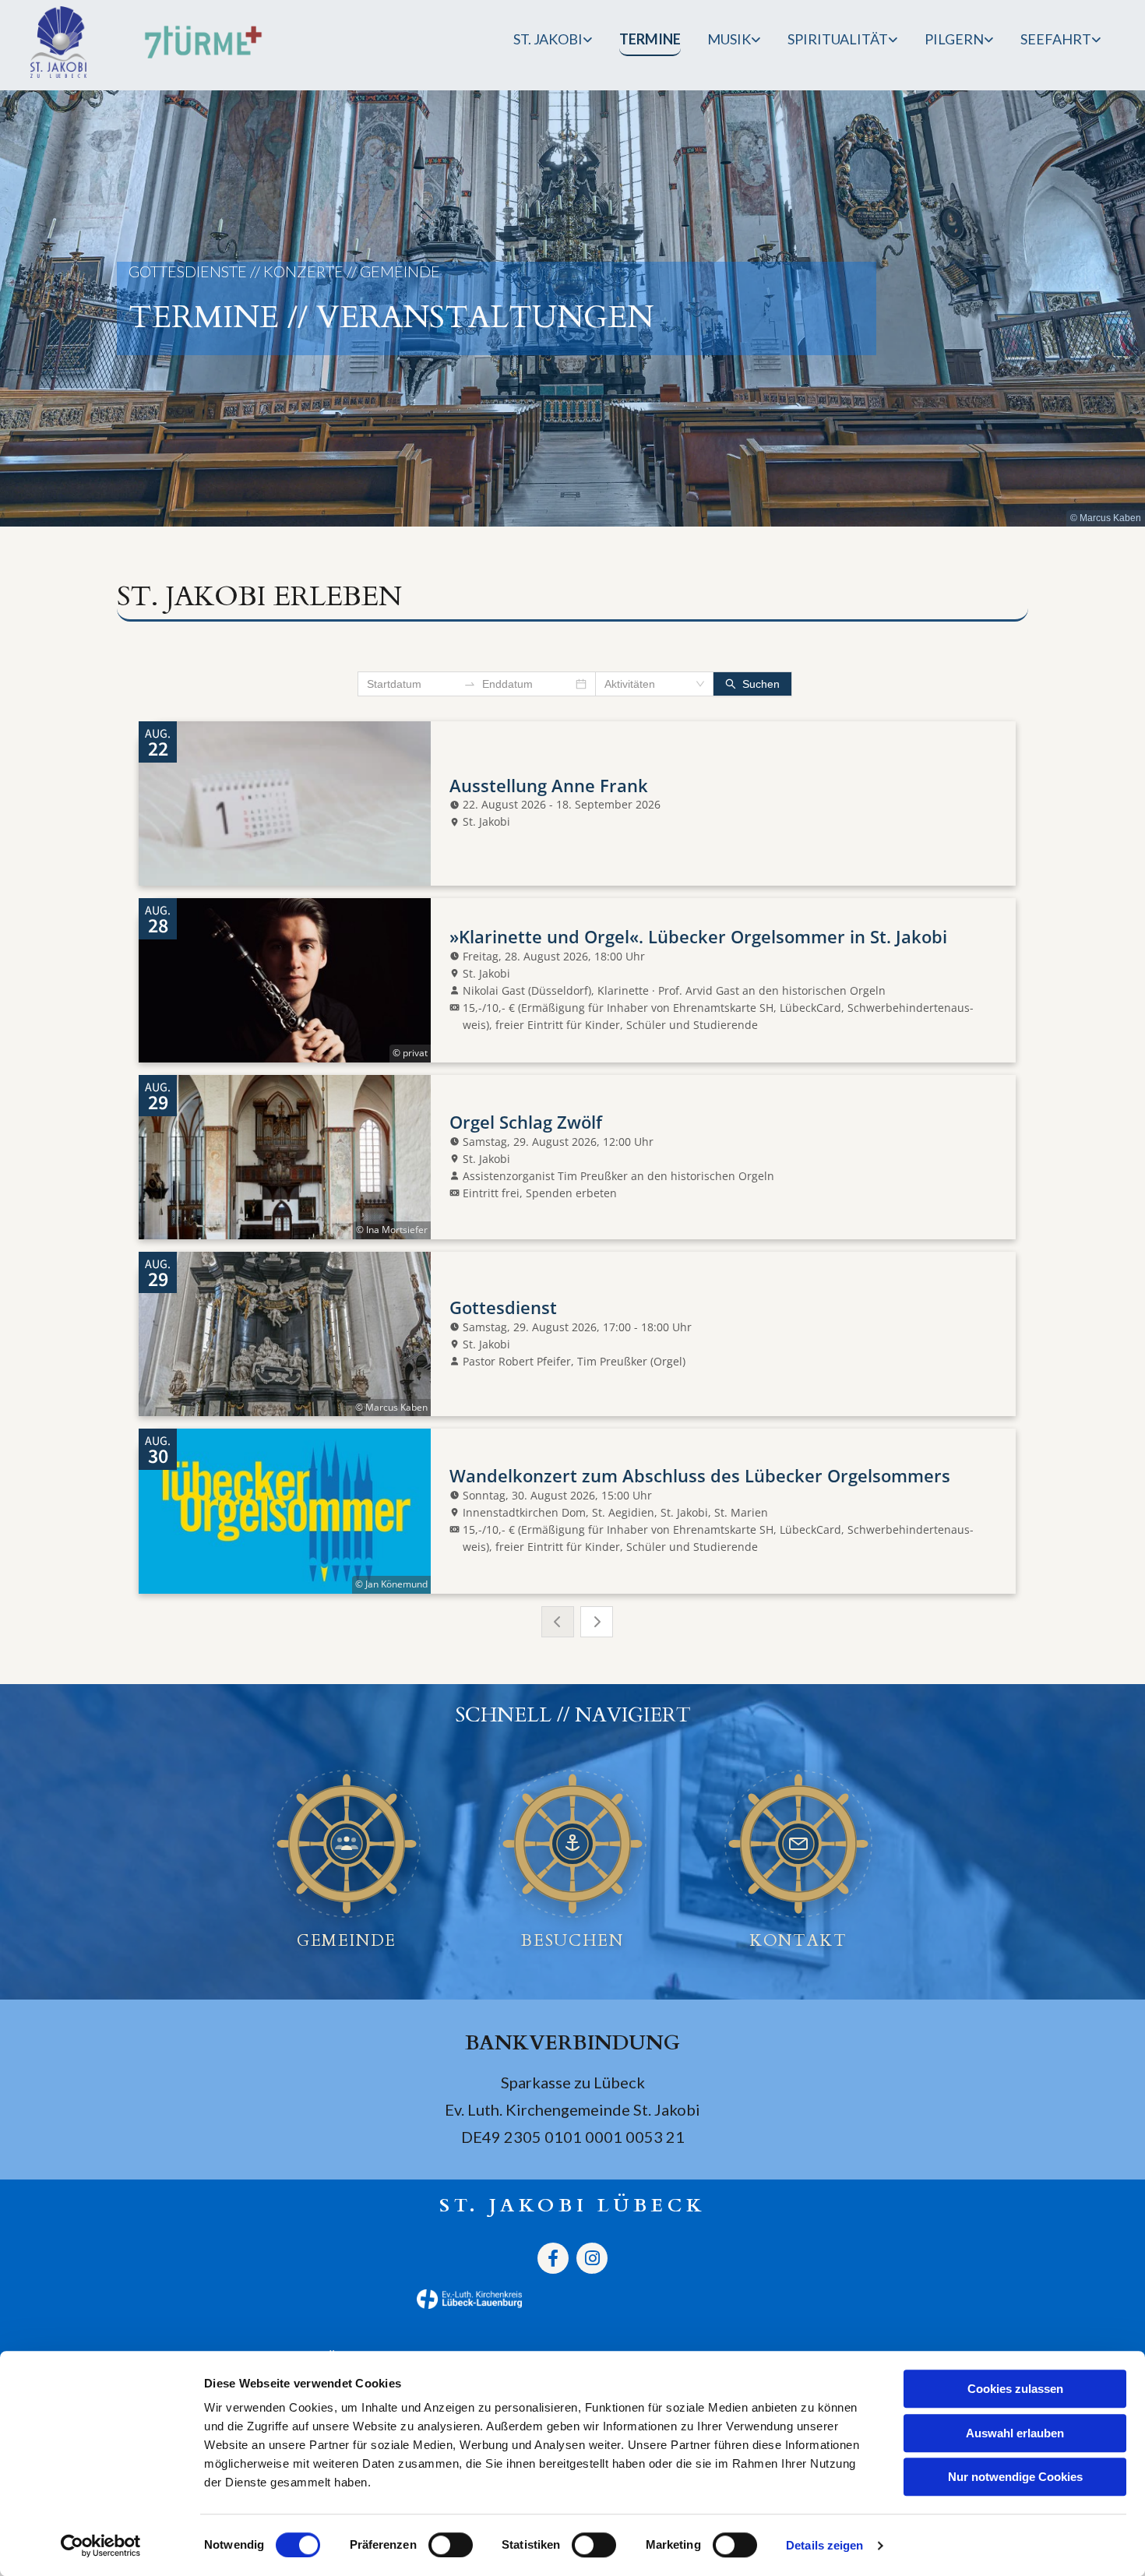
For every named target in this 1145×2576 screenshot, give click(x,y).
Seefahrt (1056, 39)
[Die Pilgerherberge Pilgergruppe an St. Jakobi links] (990, 42)
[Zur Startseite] (67, 42)
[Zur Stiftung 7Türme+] (203, 42)
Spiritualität (838, 39)
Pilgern (954, 39)
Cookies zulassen (1015, 2389)
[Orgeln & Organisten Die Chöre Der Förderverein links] (757, 42)
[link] (553, 42)
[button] (347, 1844)
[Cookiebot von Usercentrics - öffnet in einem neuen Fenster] (101, 2546)
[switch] (451, 2545)
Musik (729, 39)
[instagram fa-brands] (592, 2258)
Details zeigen (824, 2545)
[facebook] (553, 2258)
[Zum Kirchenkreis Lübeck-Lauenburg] (298, 2299)
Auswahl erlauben (1015, 2433)
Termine (650, 39)
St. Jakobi (548, 39)
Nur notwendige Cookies (1015, 2477)
